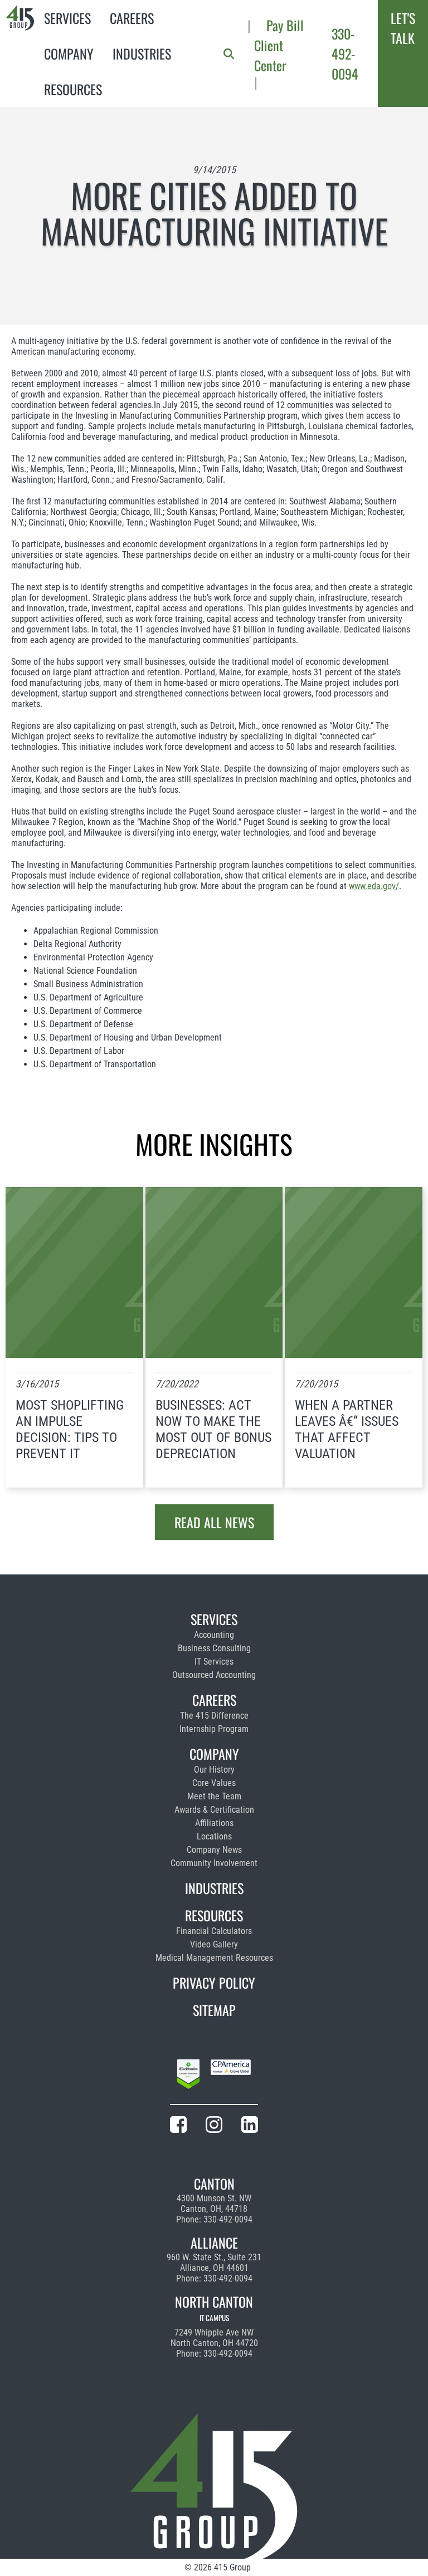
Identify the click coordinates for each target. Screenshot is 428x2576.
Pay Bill (285, 25)
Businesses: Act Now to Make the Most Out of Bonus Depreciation (213, 1429)
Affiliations (214, 1823)
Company (69, 53)
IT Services (214, 1662)
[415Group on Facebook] (178, 2126)
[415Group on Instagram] (214, 2126)
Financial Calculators (214, 1931)
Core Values (214, 1783)
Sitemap (214, 2010)
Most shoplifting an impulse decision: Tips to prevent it (70, 1429)
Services (67, 18)
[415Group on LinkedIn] (250, 2126)
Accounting (214, 1635)
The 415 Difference (214, 1716)
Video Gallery (214, 1944)
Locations (214, 1836)
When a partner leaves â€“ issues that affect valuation (347, 1429)
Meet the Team (214, 1796)
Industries (142, 53)
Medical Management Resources (214, 1958)
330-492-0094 (345, 53)
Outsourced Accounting (214, 1675)
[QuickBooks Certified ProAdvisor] (188, 2076)
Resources (73, 89)
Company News (214, 1850)
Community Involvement (214, 1863)
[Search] (229, 54)
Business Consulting (214, 1648)
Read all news (214, 1522)
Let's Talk (403, 28)
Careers (132, 18)
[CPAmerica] (231, 2076)
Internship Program (214, 1729)
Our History (214, 1770)
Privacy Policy (214, 1983)
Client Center (270, 55)
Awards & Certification (214, 1810)
